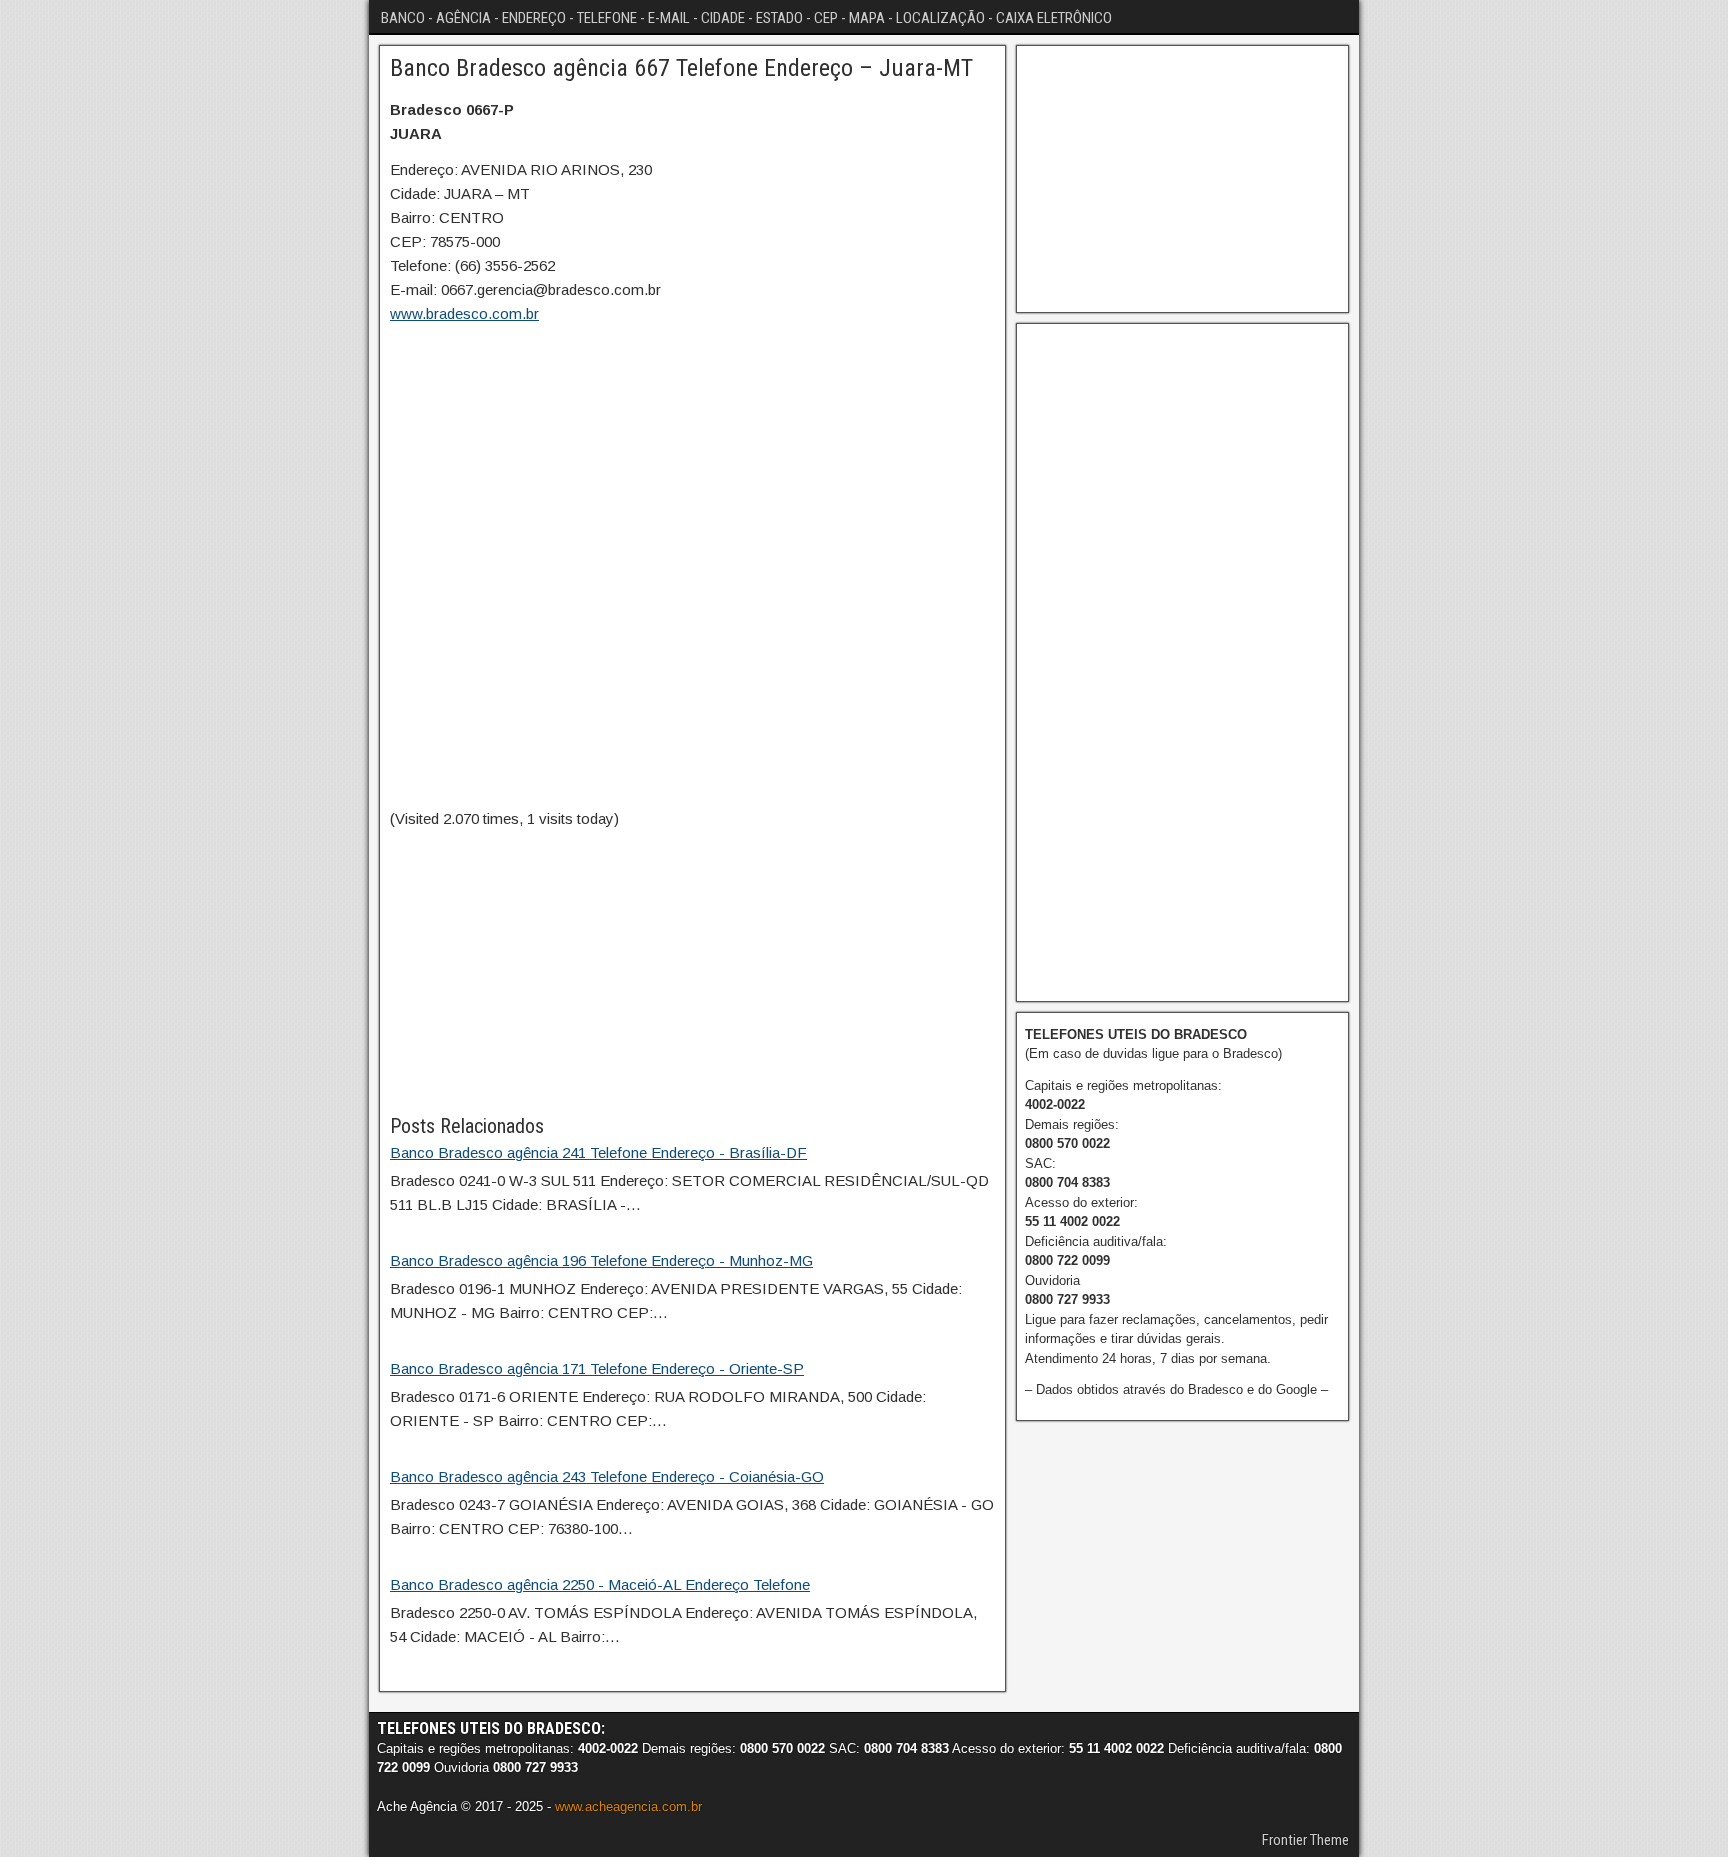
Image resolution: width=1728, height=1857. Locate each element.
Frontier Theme (1305, 1840)
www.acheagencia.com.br (628, 1806)
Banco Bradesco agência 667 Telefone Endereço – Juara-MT (681, 68)
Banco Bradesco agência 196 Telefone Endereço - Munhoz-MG (601, 1260)
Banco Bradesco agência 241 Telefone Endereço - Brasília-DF (598, 1152)
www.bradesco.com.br (464, 313)
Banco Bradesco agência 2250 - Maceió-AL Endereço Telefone (600, 1584)
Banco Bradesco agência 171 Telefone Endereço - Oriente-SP (597, 1368)
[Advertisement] (692, 971)
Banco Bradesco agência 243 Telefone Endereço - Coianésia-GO (607, 1476)
